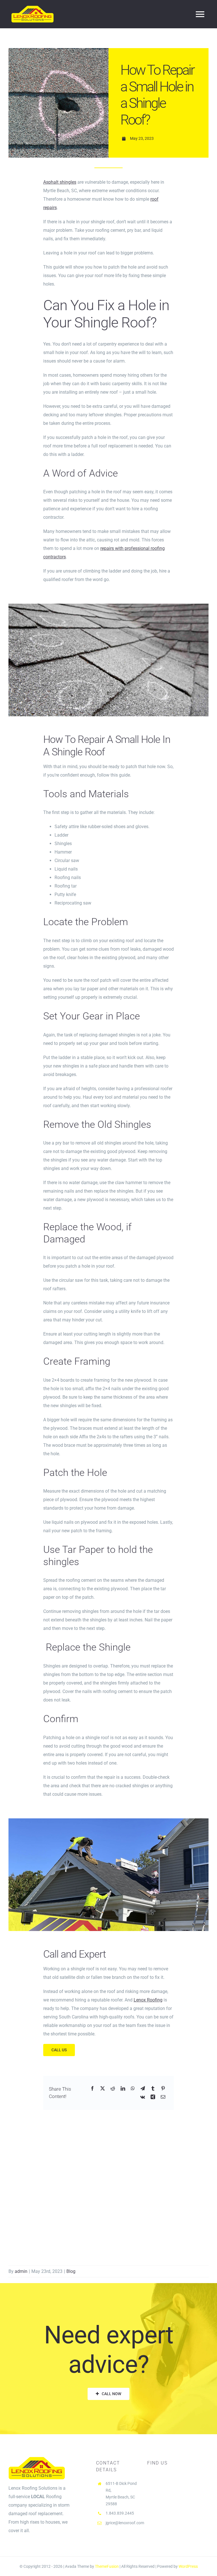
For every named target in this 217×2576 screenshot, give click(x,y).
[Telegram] (143, 2089)
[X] (103, 2089)
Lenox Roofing (148, 2000)
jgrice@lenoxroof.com (125, 2523)
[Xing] (153, 2097)
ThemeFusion (107, 2566)
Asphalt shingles (60, 182)
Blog (71, 2271)
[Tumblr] (153, 2089)
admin (21, 2271)
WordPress (188, 2566)
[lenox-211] (108, 606)
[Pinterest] (163, 2089)
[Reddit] (113, 2089)
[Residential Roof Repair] (108, 1820)
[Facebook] (92, 2089)
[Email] (163, 2097)
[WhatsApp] (133, 2089)
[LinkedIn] (123, 2089)
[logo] (32, 8)
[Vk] (143, 2097)
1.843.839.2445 (120, 2513)
